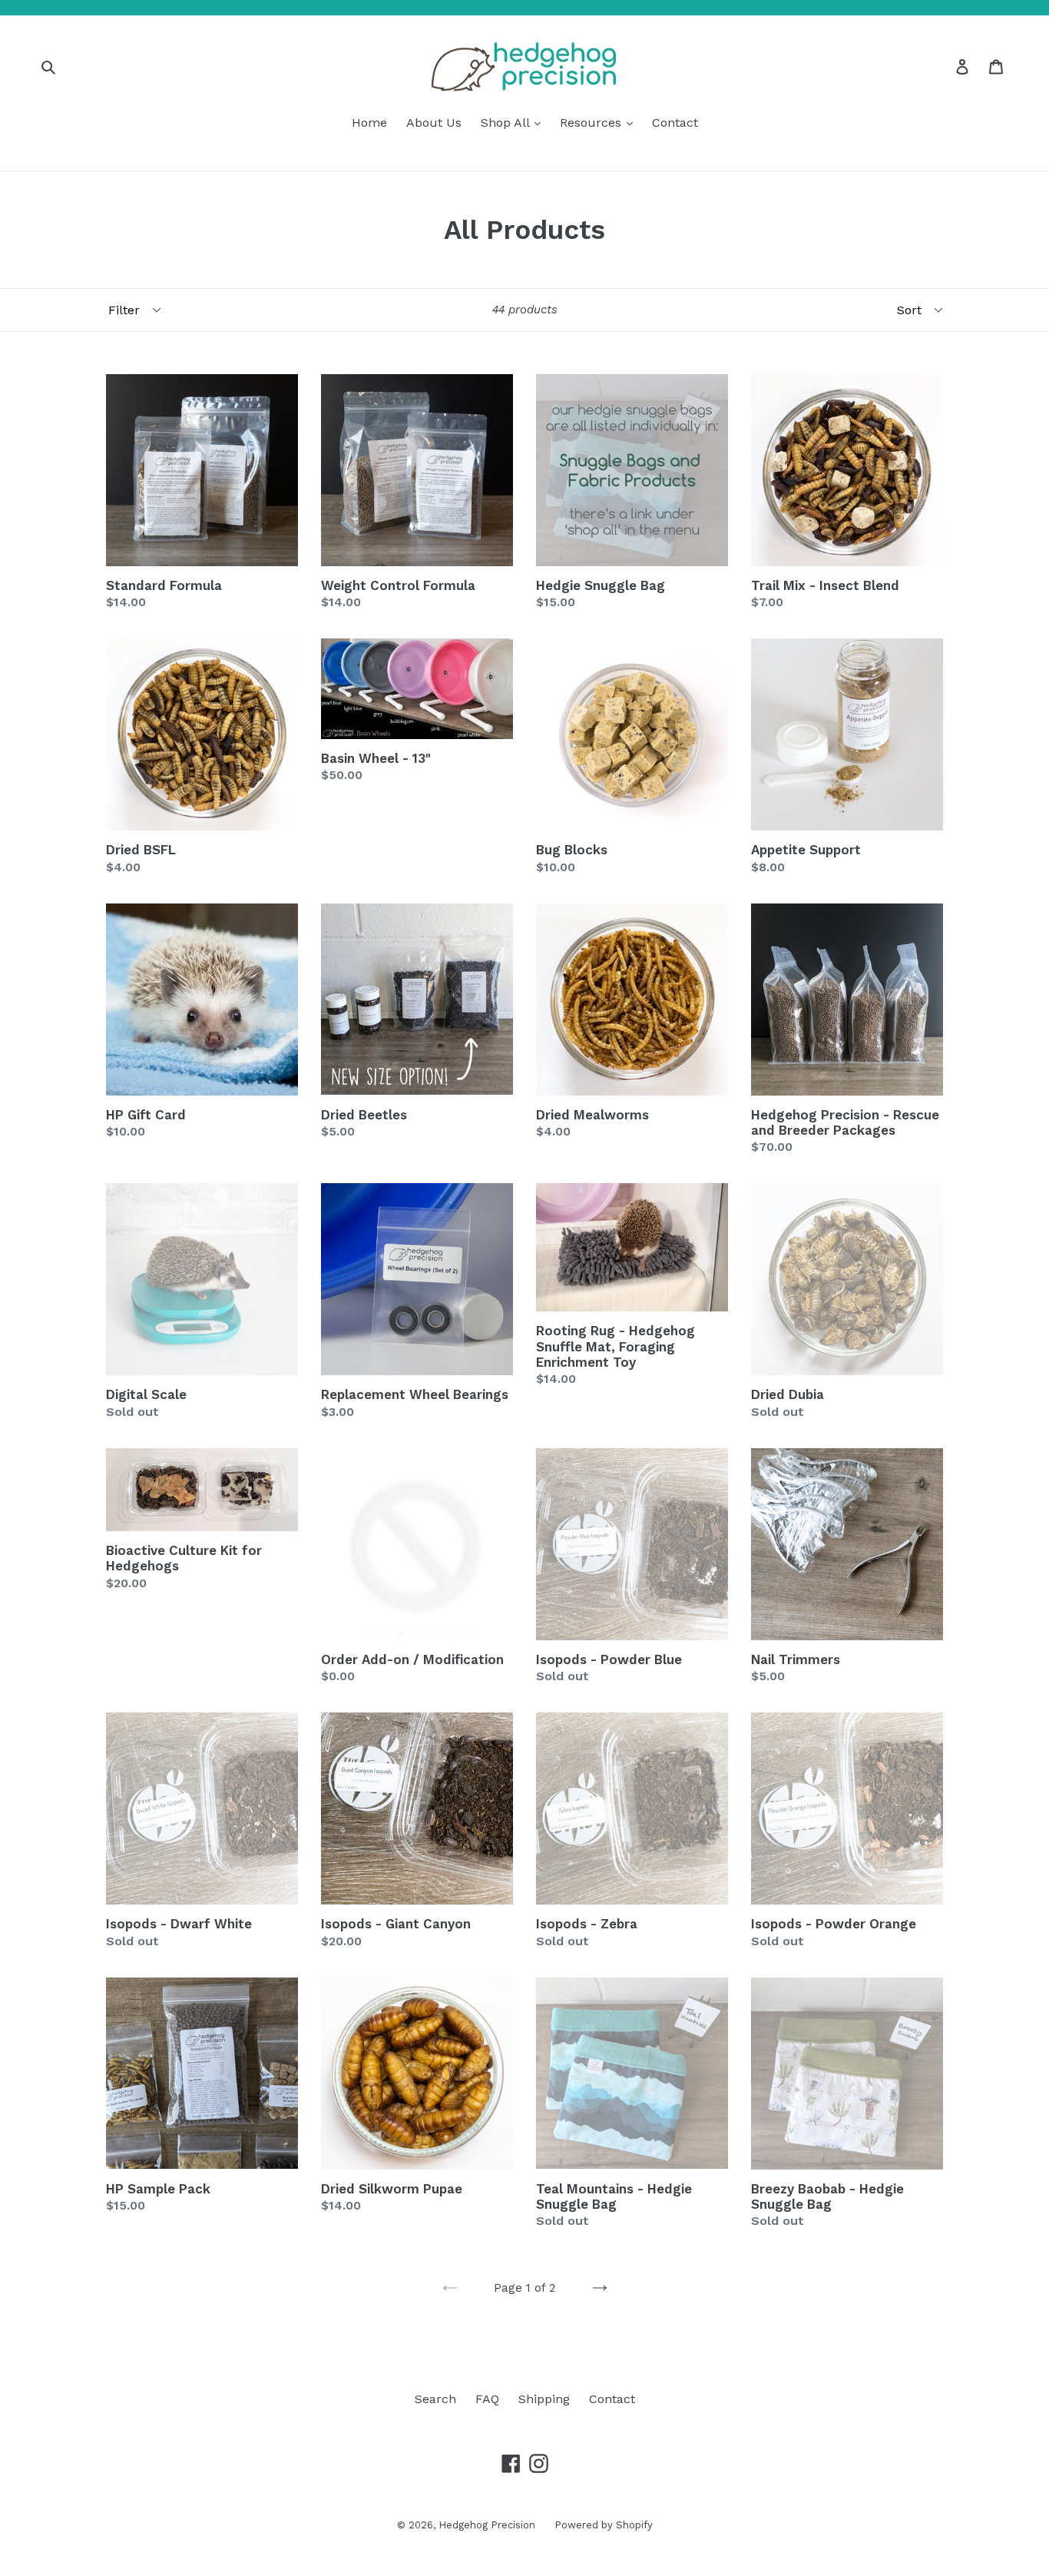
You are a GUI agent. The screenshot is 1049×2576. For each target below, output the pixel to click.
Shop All (507, 123)
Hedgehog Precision (487, 2525)
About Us (434, 123)
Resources (592, 123)
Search (435, 2399)
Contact (675, 123)
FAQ (487, 2399)
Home (369, 123)
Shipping (544, 2399)
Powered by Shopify (604, 2525)
